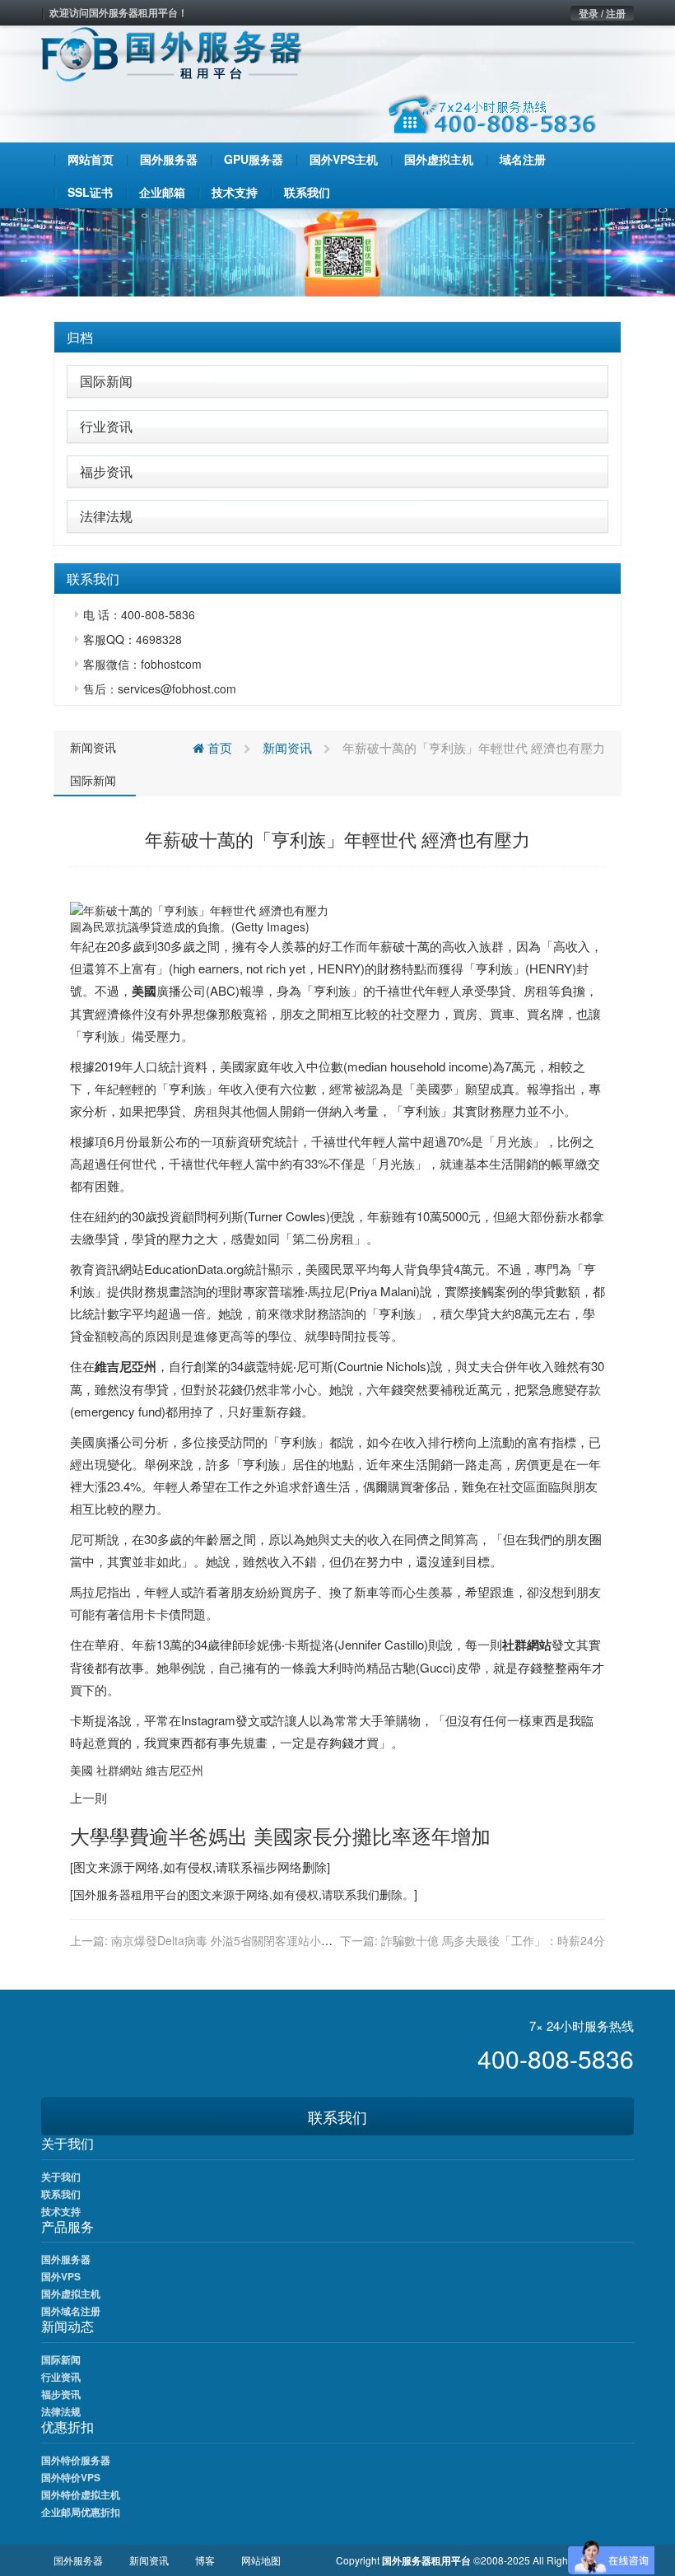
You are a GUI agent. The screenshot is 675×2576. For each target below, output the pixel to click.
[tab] (337, 338)
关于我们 (61, 2177)
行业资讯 (106, 426)
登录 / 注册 (602, 13)
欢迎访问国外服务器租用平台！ (119, 12)
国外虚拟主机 (71, 2294)
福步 (265, 1867)
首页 (218, 747)
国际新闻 (106, 381)
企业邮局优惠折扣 (81, 2512)
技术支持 (61, 2211)
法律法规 (106, 516)
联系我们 (337, 2116)
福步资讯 (106, 471)
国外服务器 (102, 1894)
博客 (205, 2560)
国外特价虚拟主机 (81, 2494)
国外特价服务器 (76, 2460)
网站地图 (261, 2560)
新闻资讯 (93, 747)
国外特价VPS (71, 2477)
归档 (80, 337)
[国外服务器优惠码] (337, 250)
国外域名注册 (71, 2311)
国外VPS (61, 2276)
